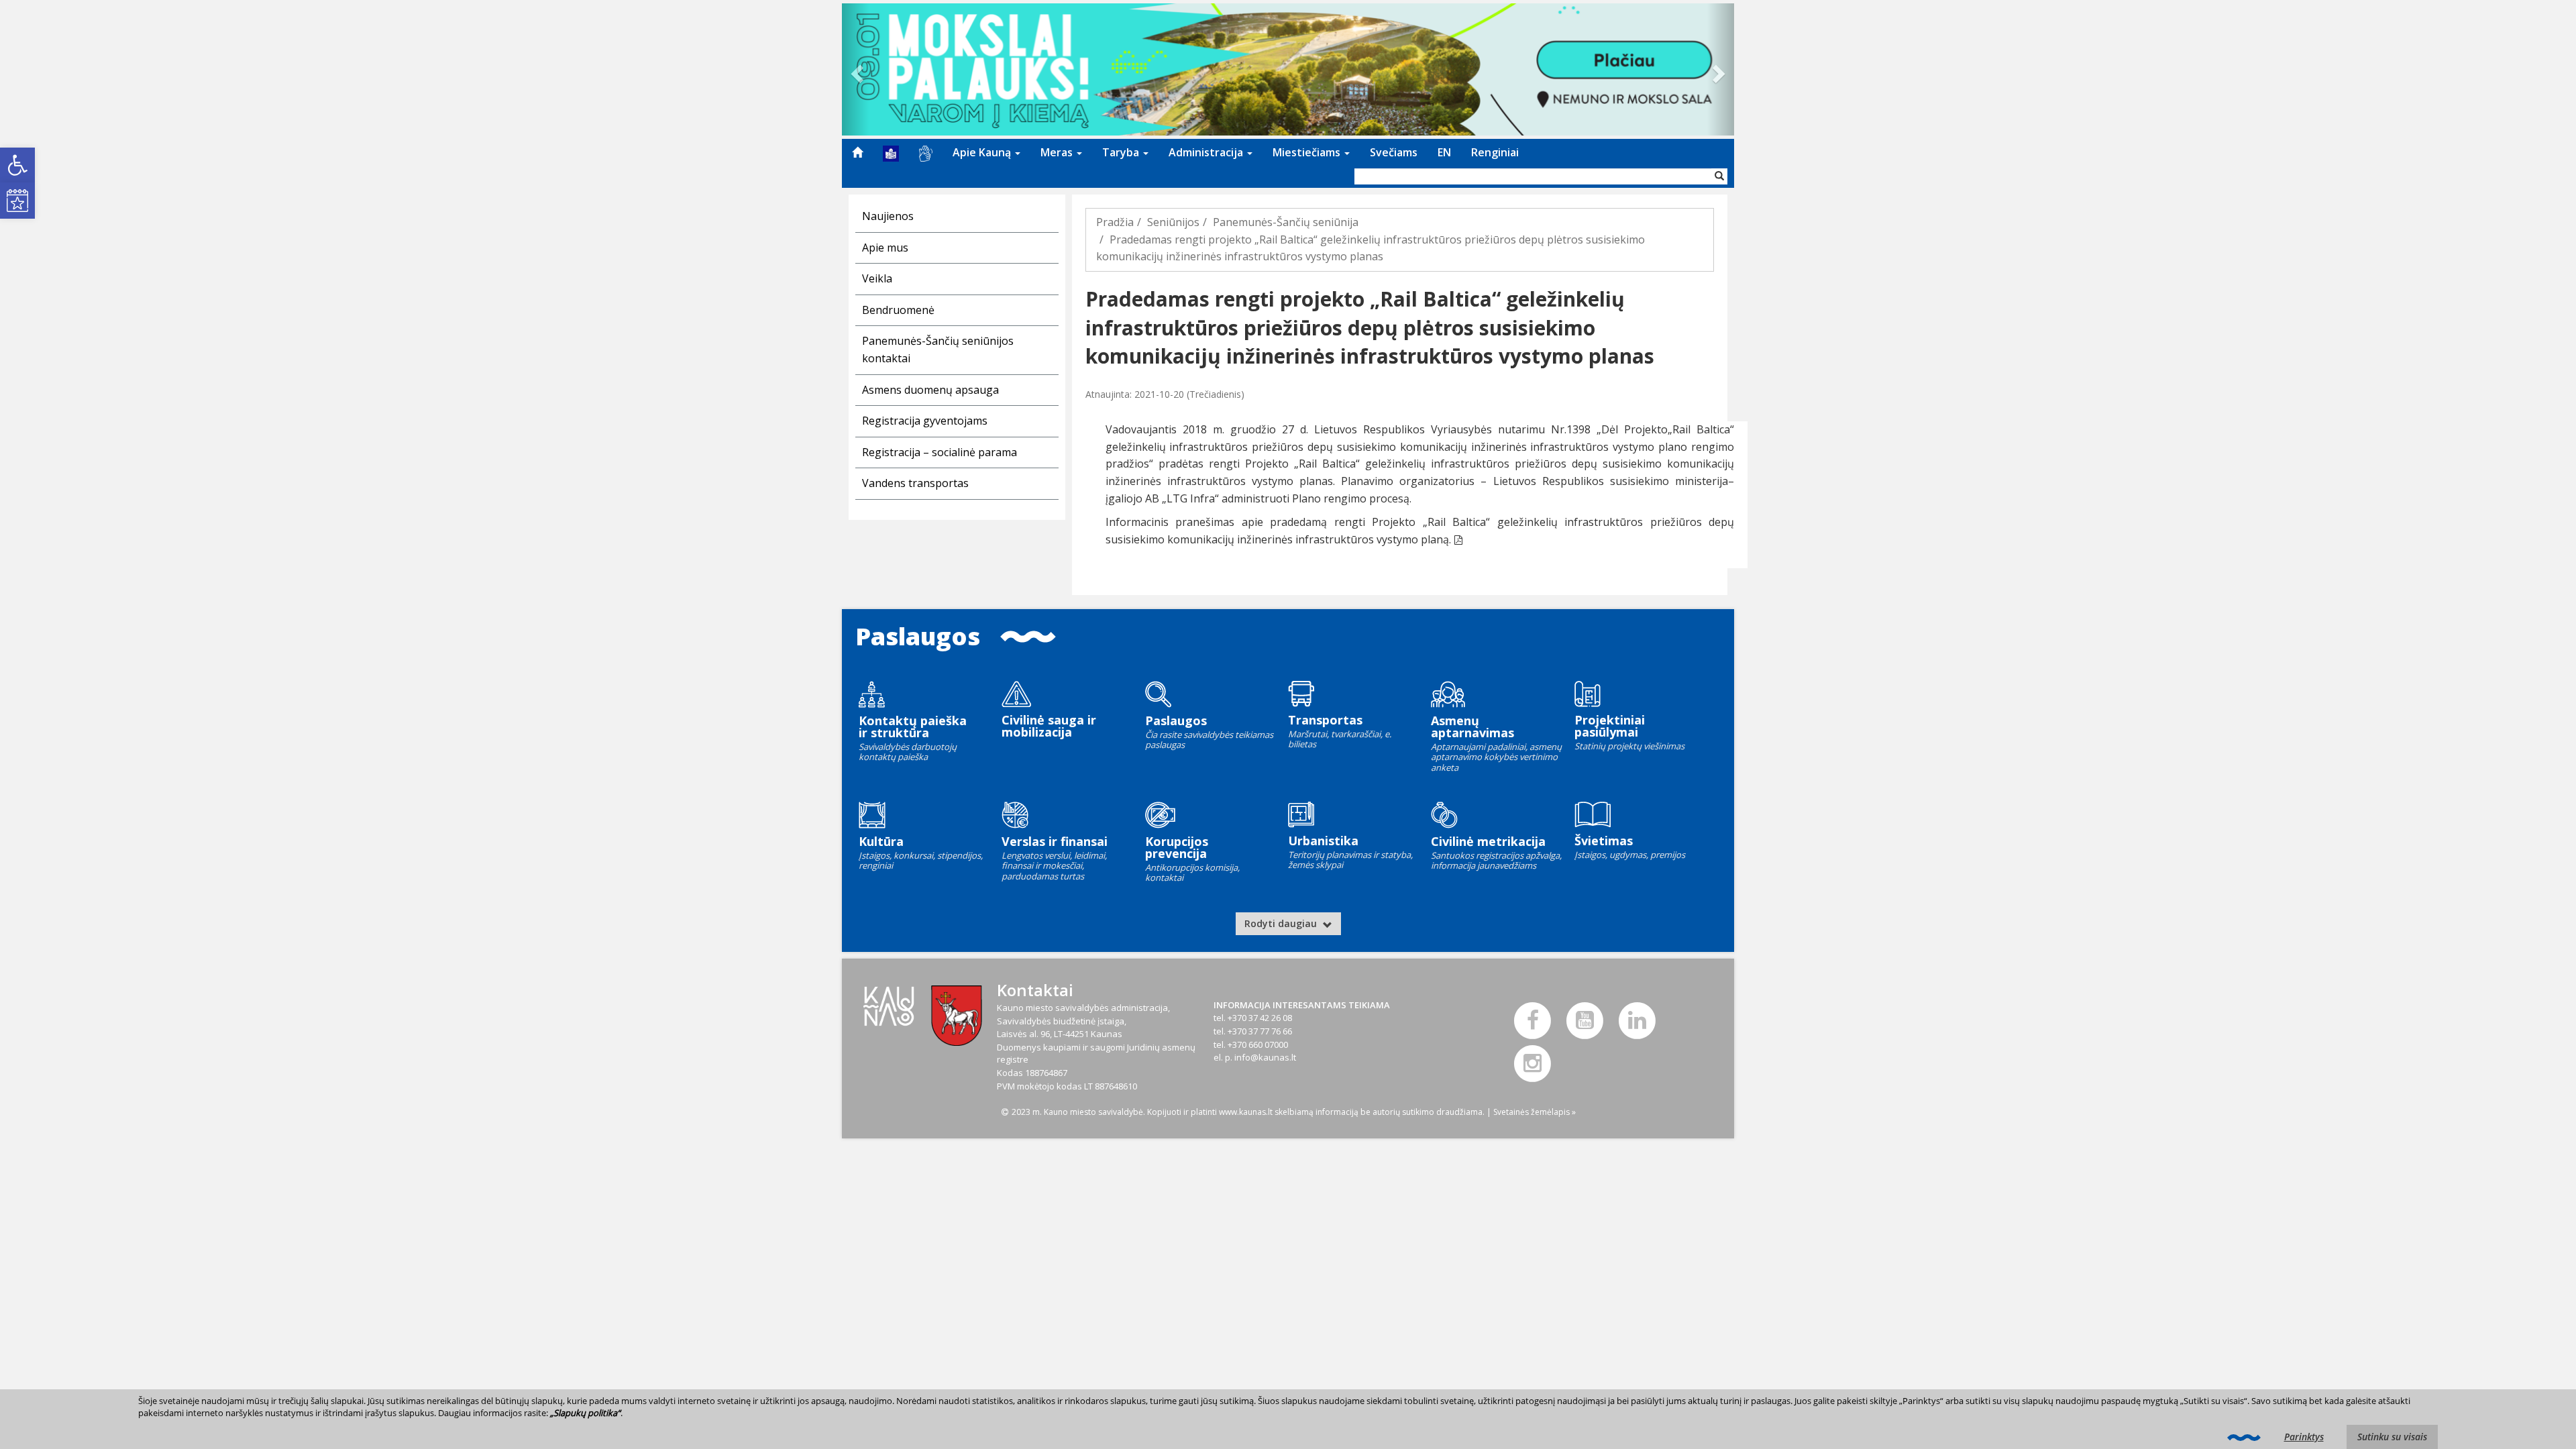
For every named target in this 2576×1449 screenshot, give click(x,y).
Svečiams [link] (1394, 152)
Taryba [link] (1122, 152)
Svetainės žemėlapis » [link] (1535, 1112)
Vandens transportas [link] (915, 483)
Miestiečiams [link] (1308, 152)
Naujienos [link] (888, 216)
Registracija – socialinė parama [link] (940, 452)
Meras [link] (1058, 152)
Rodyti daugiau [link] (1282, 923)
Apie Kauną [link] (983, 152)
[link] (17, 165)
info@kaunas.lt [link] (1265, 1057)
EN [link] (1444, 152)
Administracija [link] (1207, 152)
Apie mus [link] (885, 248)
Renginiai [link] (1495, 152)
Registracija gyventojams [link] (925, 421)
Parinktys (2304, 1437)
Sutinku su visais (2392, 1437)
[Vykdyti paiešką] (1719, 176)
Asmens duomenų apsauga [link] (930, 390)
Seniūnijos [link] (1173, 222)
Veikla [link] (877, 278)
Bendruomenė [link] (898, 310)
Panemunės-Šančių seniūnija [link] (1286, 222)
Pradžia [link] (1115, 222)
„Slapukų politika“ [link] (585, 1413)
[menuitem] (857, 152)
